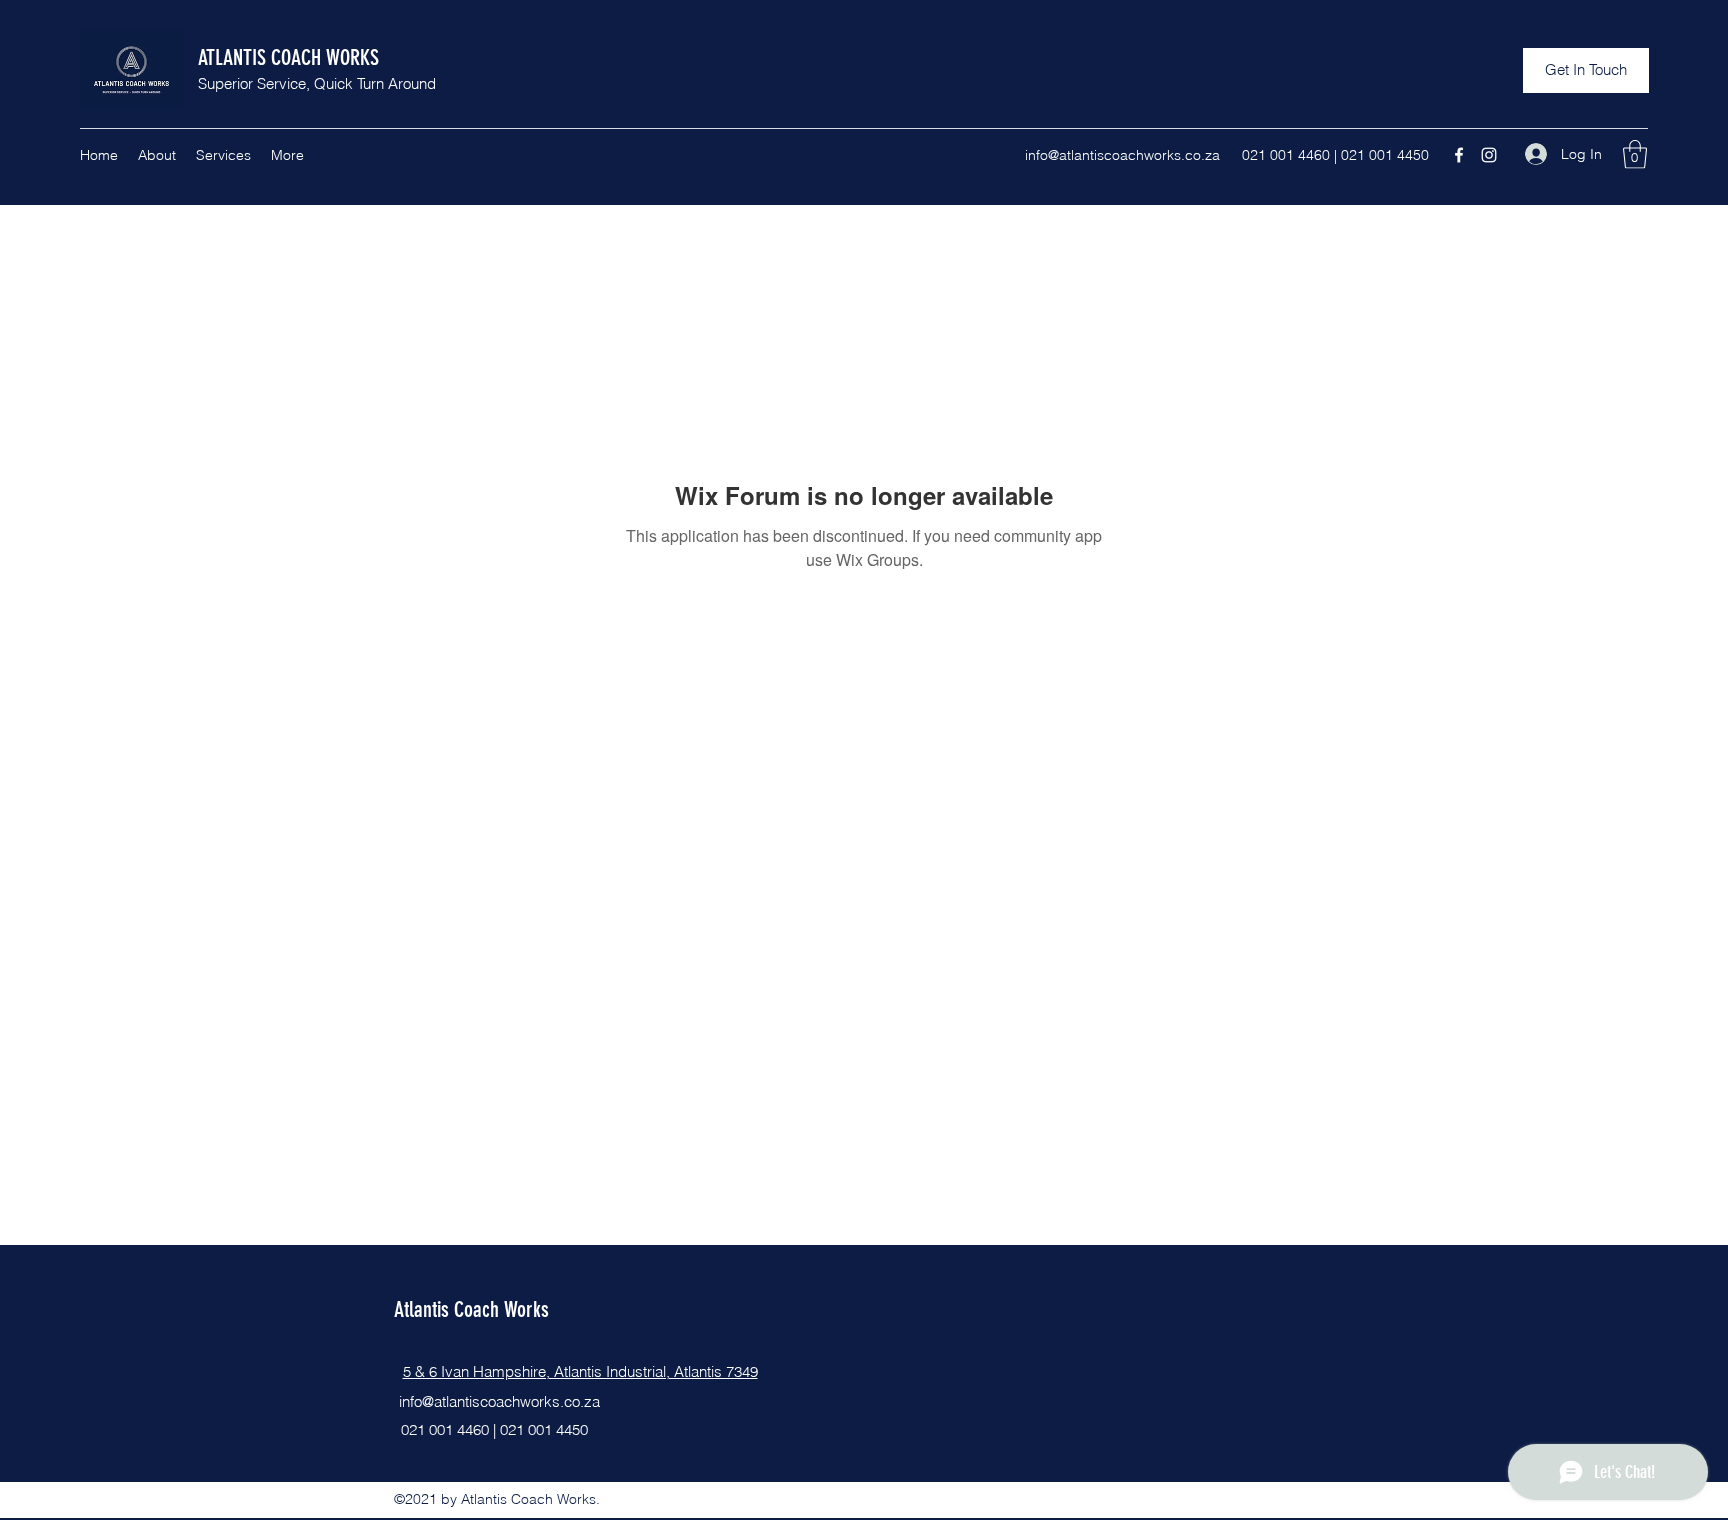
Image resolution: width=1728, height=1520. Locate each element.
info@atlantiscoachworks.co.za (1122, 155)
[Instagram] (1489, 155)
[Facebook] (1459, 155)
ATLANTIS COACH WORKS (288, 57)
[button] (1586, 70)
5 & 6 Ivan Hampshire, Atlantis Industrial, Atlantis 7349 (580, 1371)
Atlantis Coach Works (471, 1309)
